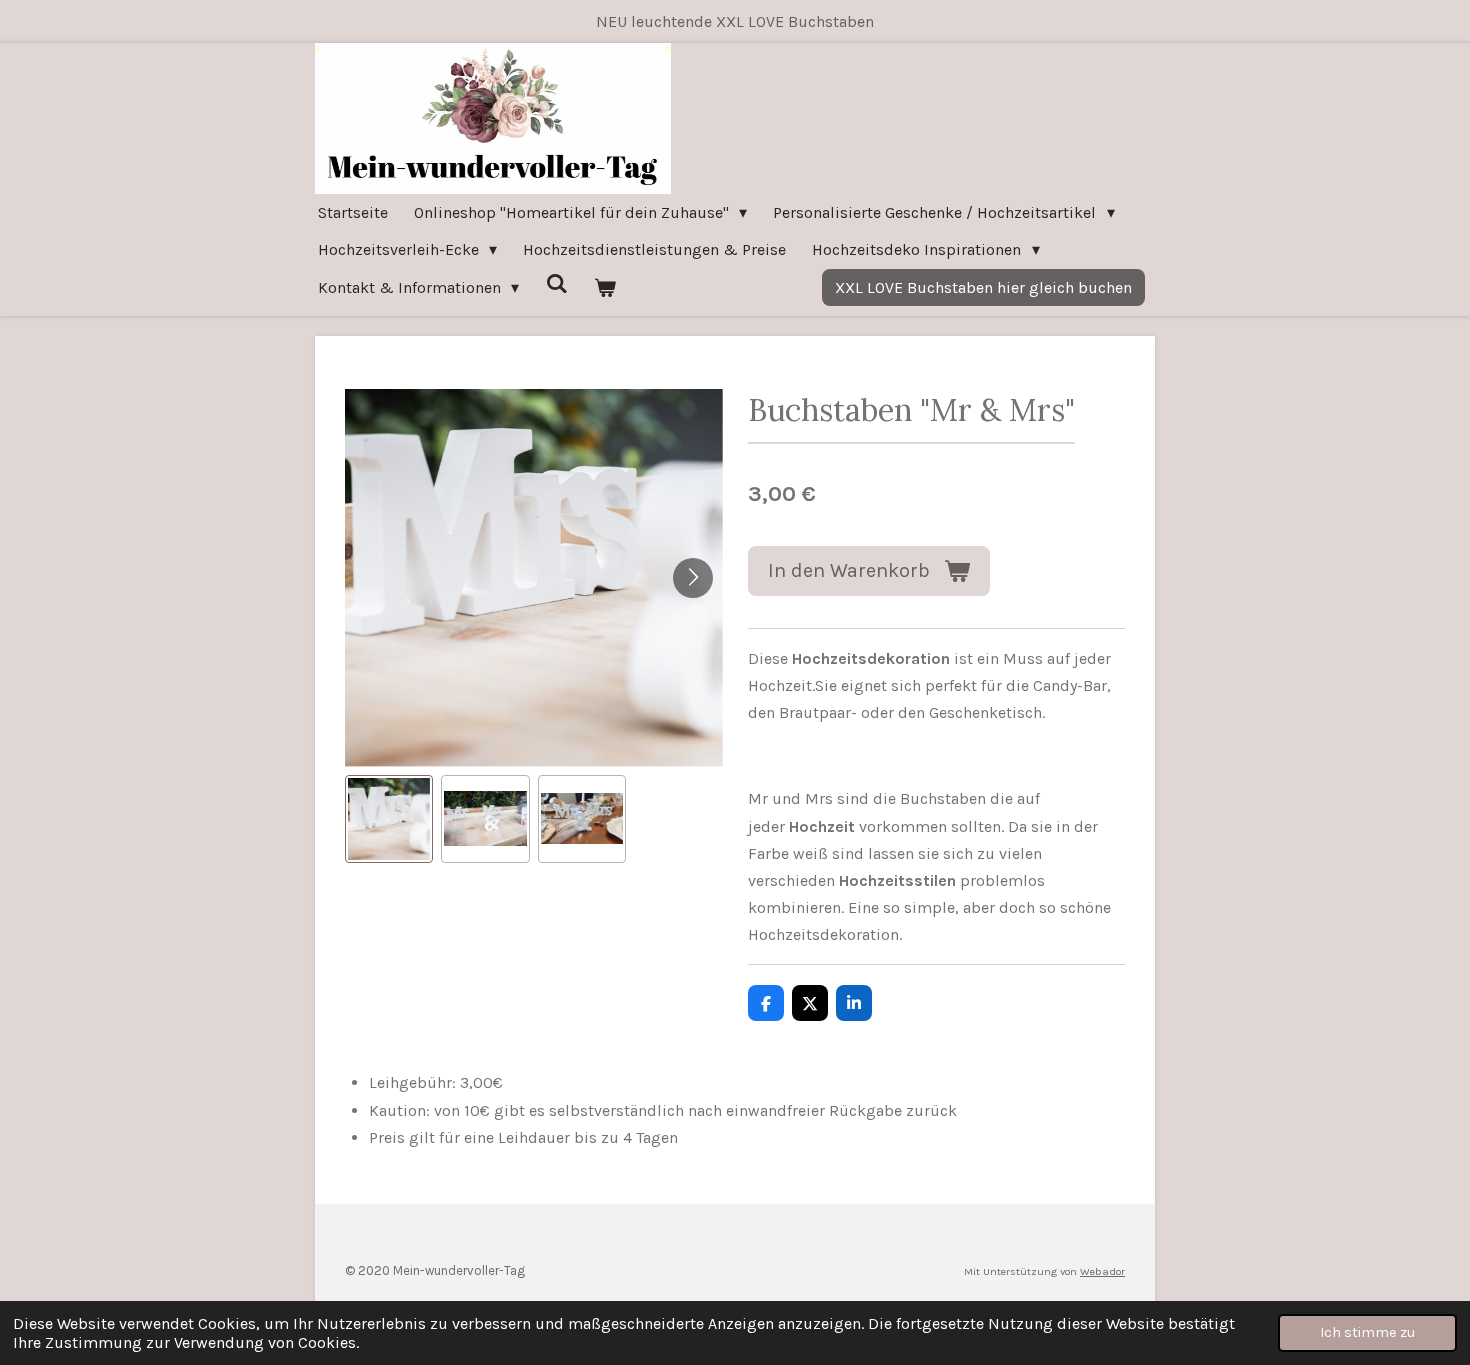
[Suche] (556, 283)
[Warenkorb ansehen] (605, 287)
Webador (1102, 1271)
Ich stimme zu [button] (1367, 1332)
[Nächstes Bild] (693, 578)
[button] (389, 819)
